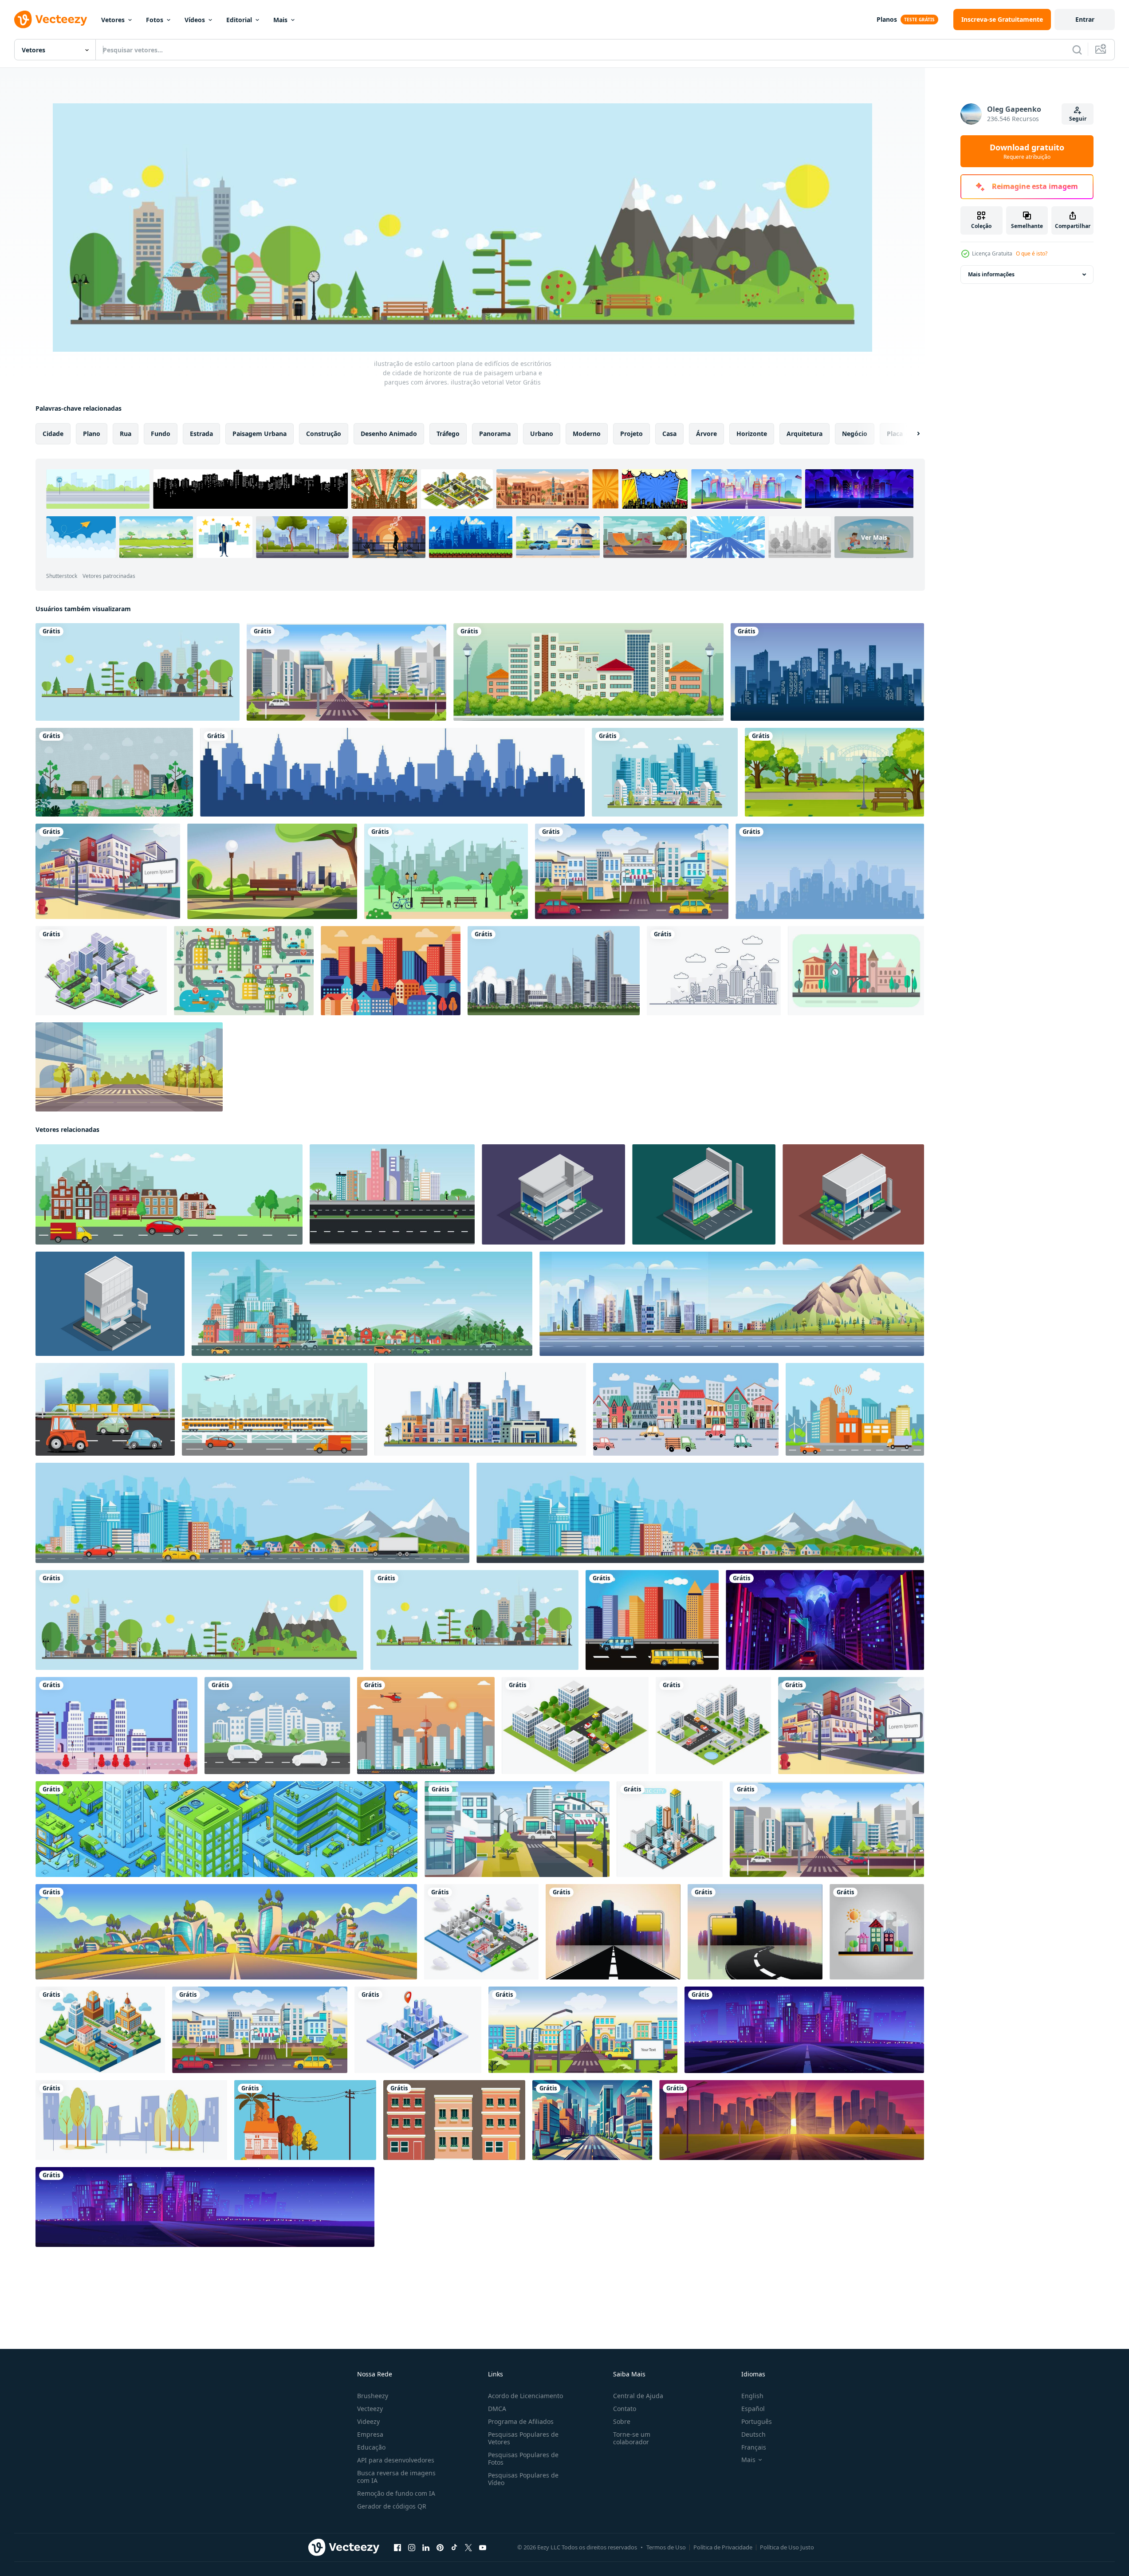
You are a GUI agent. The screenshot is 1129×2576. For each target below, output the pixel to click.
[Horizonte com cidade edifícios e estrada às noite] (804, 2030)
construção (324, 434)
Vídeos (195, 20)
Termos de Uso (666, 2547)
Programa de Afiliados (521, 2421)
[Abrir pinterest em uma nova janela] (440, 2548)
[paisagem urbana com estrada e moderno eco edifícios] (226, 1932)
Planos (887, 19)
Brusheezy (373, 2396)
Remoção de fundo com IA (396, 2493)
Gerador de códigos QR (392, 2506)
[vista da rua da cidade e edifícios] (108, 871)
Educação (371, 2447)
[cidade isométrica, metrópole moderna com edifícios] (226, 1829)
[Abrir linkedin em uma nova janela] (426, 2548)
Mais (280, 20)
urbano (542, 434)
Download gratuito (1027, 151)
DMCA (497, 2409)
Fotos (155, 20)
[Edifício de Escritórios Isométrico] (553, 1194)
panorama (495, 434)
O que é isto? (1032, 253)
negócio (855, 434)
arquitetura (804, 434)
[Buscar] (1077, 50)
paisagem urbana (260, 434)
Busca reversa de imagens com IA (396, 2477)
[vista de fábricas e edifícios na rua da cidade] (481, 1932)
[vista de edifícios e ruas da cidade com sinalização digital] (583, 2030)
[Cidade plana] (856, 971)
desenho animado (389, 434)
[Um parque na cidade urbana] (834, 772)
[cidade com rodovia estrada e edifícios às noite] (825, 1620)
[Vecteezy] (51, 20)
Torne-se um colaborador (632, 2438)
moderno (587, 434)
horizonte (752, 434)
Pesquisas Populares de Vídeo (523, 2479)
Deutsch (753, 2434)
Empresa (370, 2434)
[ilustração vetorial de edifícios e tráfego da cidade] (855, 1409)
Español (753, 2409)
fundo (161, 434)
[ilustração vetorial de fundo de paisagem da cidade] (426, 1726)
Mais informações (991, 274)
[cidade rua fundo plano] (129, 1067)
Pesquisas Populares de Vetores (523, 2438)
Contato (625, 2409)
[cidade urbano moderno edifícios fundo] (305, 2120)
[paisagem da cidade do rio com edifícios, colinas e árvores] (114, 772)
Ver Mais (874, 537)
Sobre (622, 2421)
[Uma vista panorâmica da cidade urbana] (588, 672)
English (752, 2396)
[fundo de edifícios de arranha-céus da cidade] (554, 971)
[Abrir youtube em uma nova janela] (483, 2548)
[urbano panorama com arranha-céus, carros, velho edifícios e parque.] (169, 1194)
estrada (201, 434)
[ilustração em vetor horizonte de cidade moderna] (392, 772)
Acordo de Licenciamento (525, 2396)
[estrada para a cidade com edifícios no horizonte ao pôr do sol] (792, 2120)
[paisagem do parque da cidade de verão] (272, 871)
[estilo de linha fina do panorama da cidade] (714, 971)
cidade (53, 434)
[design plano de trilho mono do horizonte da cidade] (665, 772)
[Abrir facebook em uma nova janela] (397, 2548)
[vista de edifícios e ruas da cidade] (346, 672)
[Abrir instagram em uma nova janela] (412, 2548)
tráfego (448, 434)
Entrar (1085, 19)
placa (895, 434)
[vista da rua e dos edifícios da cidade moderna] (101, 971)
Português (757, 2421)
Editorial (239, 20)
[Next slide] (911, 434)
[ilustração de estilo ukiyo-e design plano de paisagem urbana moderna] (391, 971)
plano (92, 434)
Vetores (113, 20)
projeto (631, 434)
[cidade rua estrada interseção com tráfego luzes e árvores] (116, 1726)
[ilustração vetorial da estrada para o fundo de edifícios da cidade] (613, 1932)
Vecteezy (370, 2409)
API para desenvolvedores (396, 2460)
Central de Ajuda (638, 2396)
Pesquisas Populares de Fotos (523, 2458)
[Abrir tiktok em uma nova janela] (454, 2548)
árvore (706, 434)
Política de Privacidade (723, 2547)
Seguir (1078, 119)
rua (126, 434)
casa (669, 434)
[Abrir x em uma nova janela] (468, 2548)
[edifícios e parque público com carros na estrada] (277, 1726)
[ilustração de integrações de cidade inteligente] (244, 971)
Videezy (368, 2421)
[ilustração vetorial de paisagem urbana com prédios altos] (652, 1620)
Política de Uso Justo (787, 2547)
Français (754, 2447)
